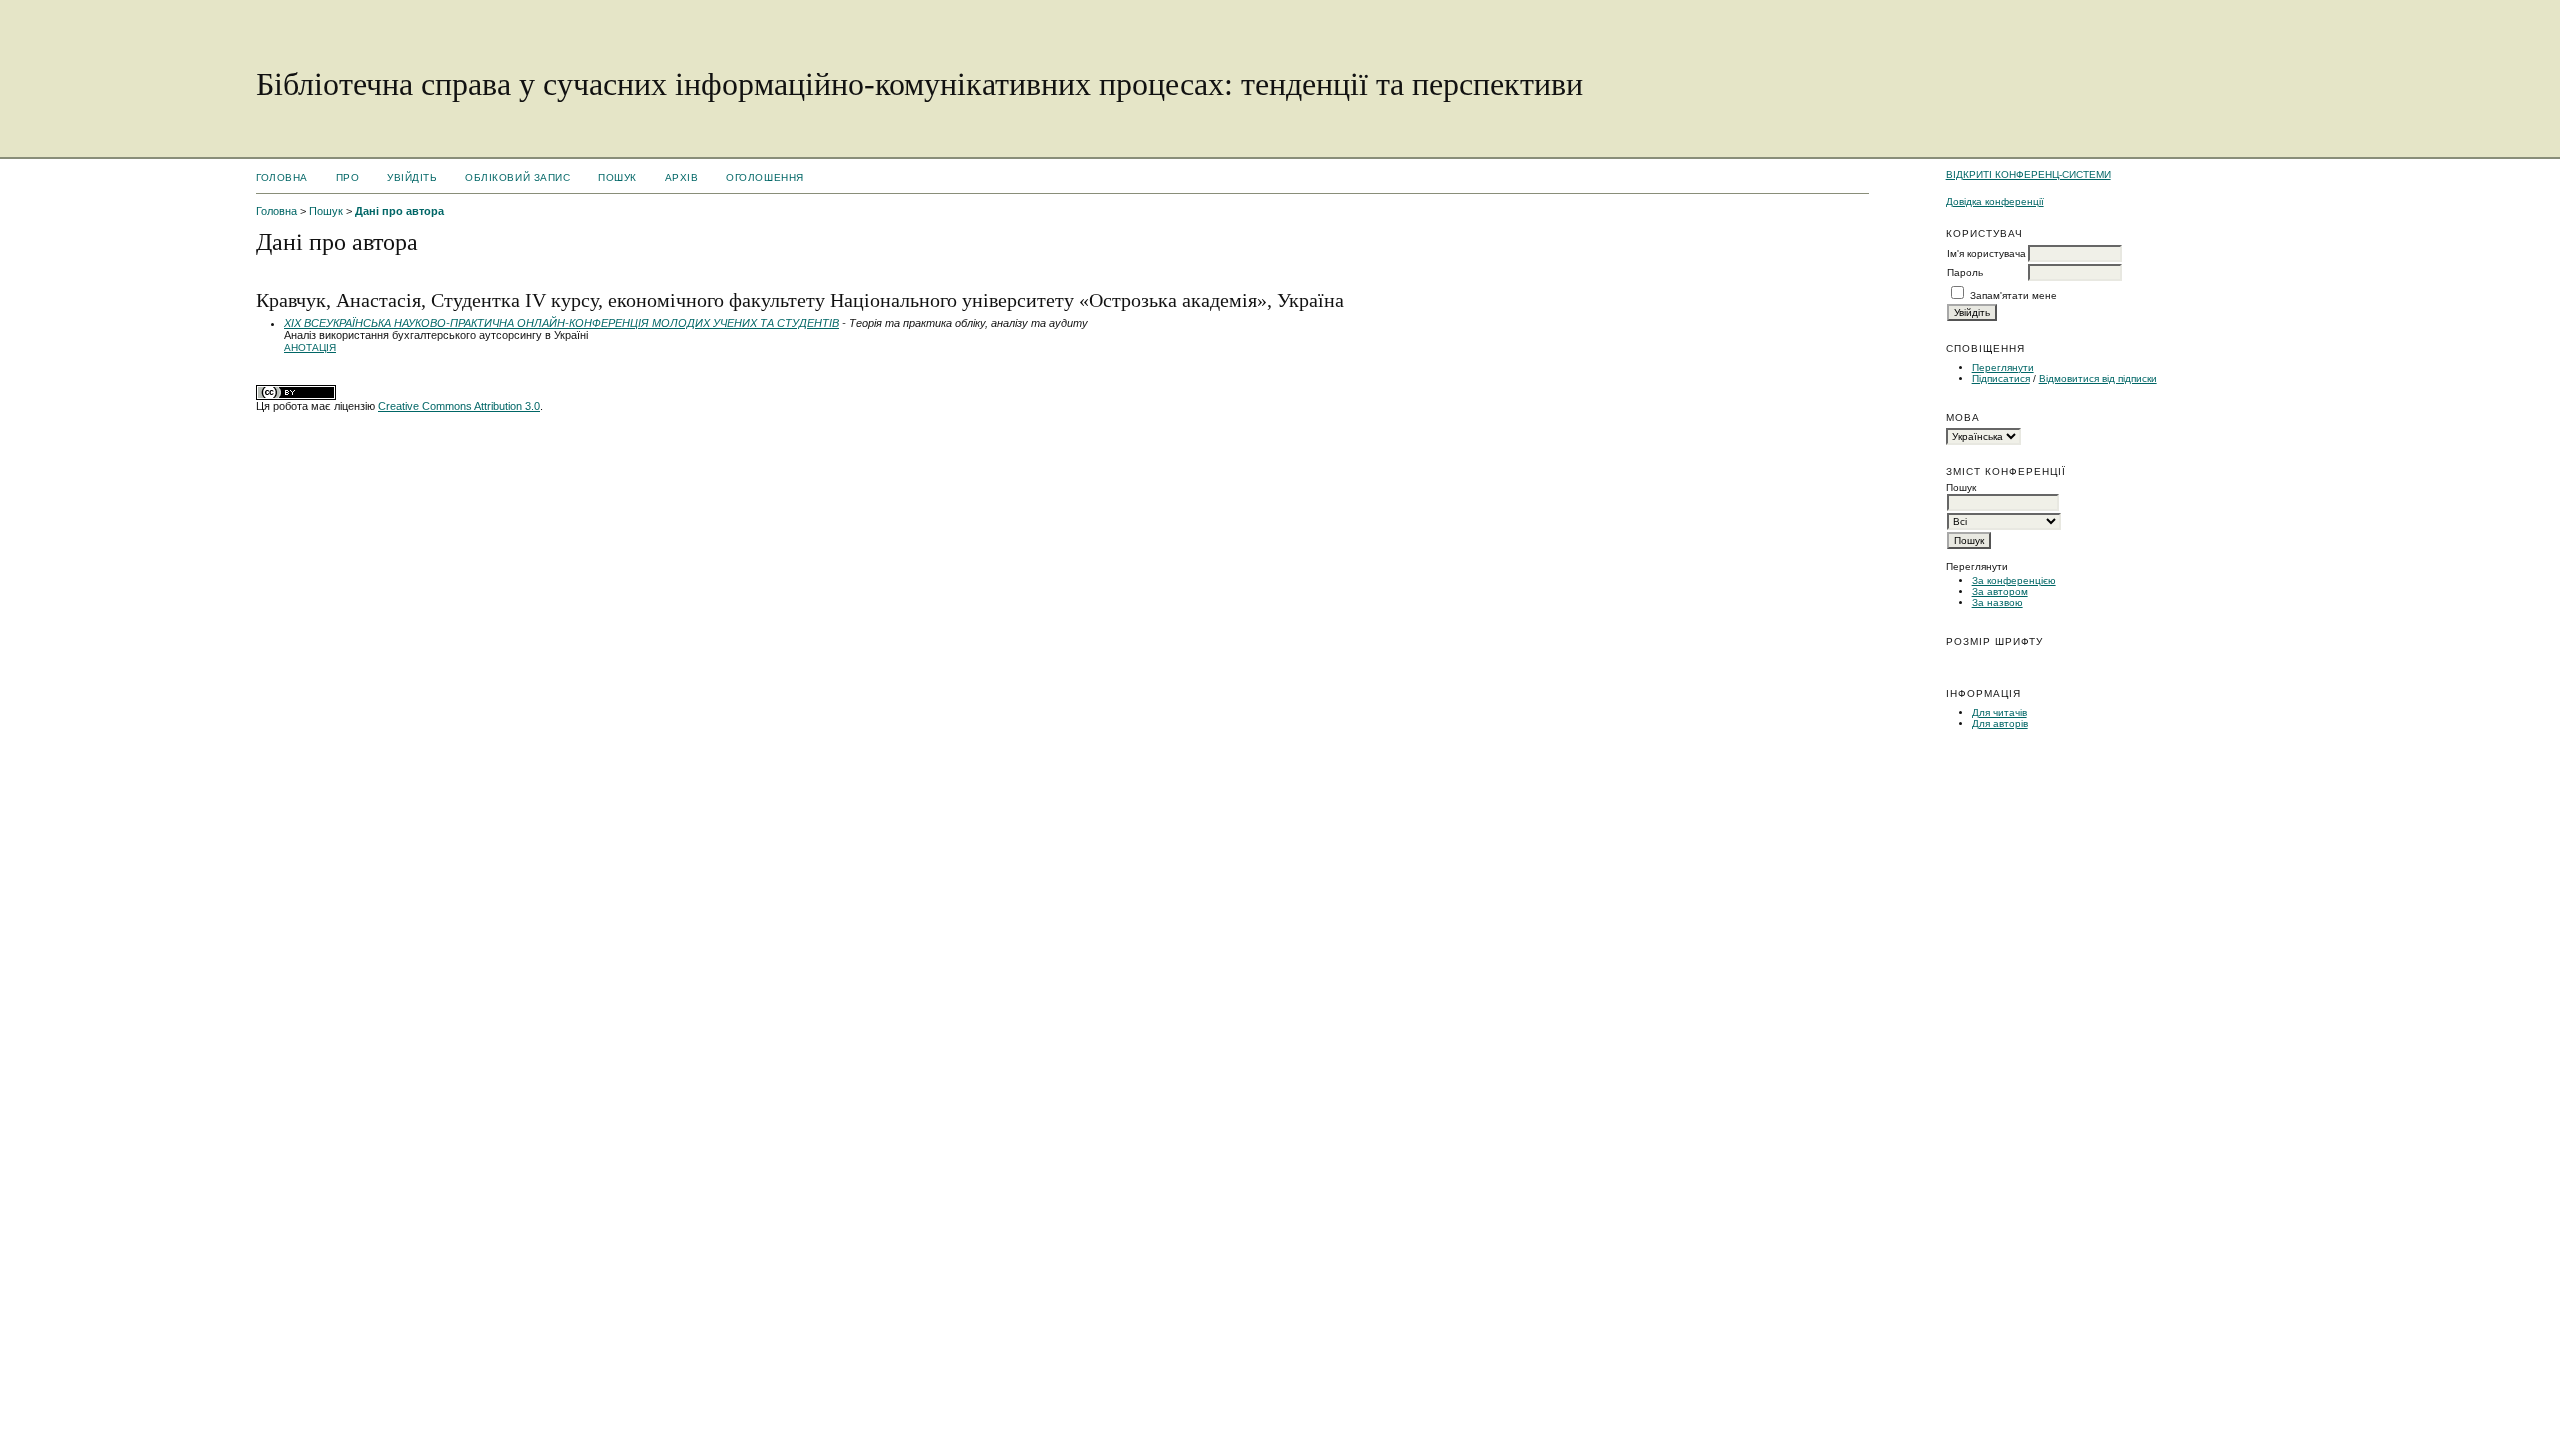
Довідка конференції (1995, 201)
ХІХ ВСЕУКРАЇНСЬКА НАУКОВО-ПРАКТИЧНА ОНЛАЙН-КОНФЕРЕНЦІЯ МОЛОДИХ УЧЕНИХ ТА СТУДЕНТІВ (561, 323)
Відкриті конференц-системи (2028, 174)
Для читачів (1999, 712)
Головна (282, 177)
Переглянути (2003, 367)
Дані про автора (399, 211)
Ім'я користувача (1986, 253)
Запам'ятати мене (2013, 295)
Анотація (310, 347)
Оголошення (764, 177)
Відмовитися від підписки (2098, 378)
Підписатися (2001, 378)
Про (348, 177)
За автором (2000, 591)
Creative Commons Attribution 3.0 (459, 406)
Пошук (617, 177)
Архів (682, 177)
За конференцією (2014, 580)
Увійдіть (412, 177)
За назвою (1997, 602)
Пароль (1965, 272)
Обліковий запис (517, 177)
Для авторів (2000, 723)
